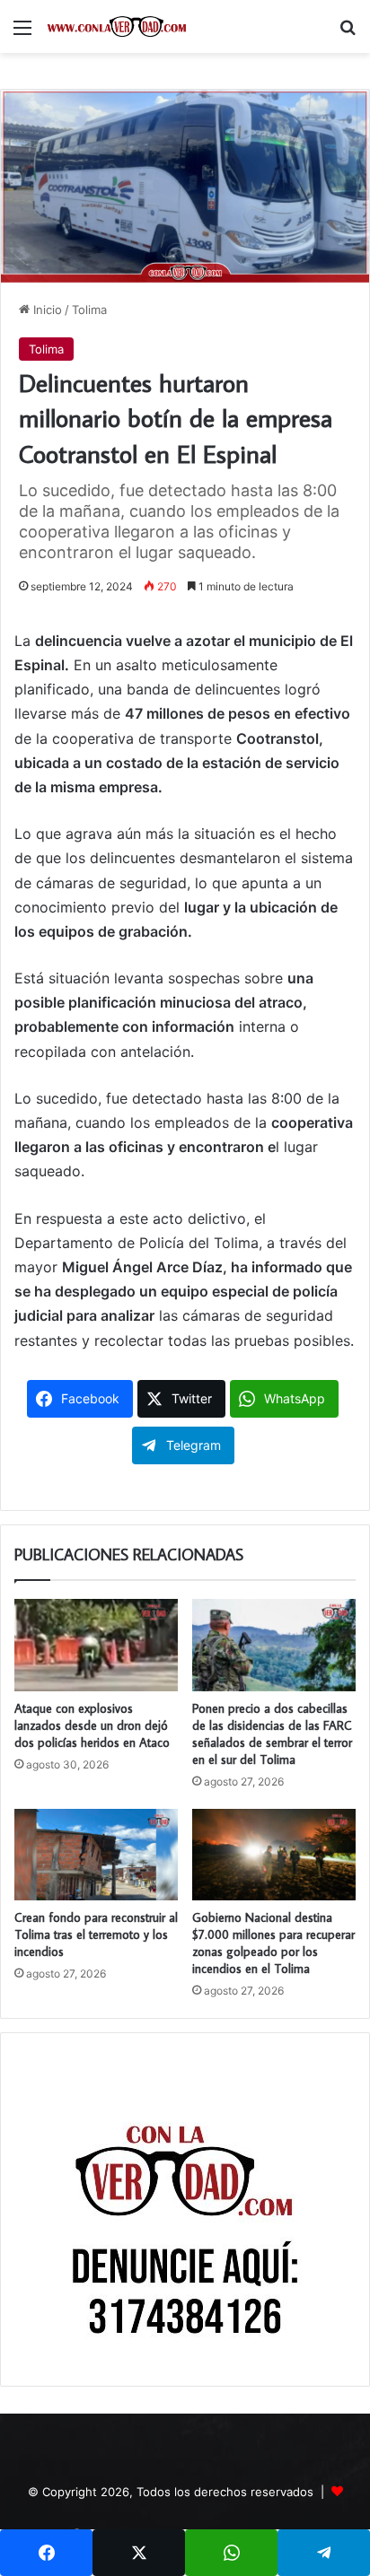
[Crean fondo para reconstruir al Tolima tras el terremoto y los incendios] (96, 1855)
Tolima (89, 310)
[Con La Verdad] (117, 26)
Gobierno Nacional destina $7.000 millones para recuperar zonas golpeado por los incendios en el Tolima (273, 1943)
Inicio (46, 310)
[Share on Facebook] (46, 2553)
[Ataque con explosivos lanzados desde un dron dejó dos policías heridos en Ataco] (96, 1645)
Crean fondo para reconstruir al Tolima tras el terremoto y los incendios (96, 1934)
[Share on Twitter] (139, 2553)
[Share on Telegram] (324, 2553)
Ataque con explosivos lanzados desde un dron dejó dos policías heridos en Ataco (92, 1725)
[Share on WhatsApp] (231, 2553)
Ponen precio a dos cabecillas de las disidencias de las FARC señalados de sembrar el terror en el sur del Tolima (272, 1734)
